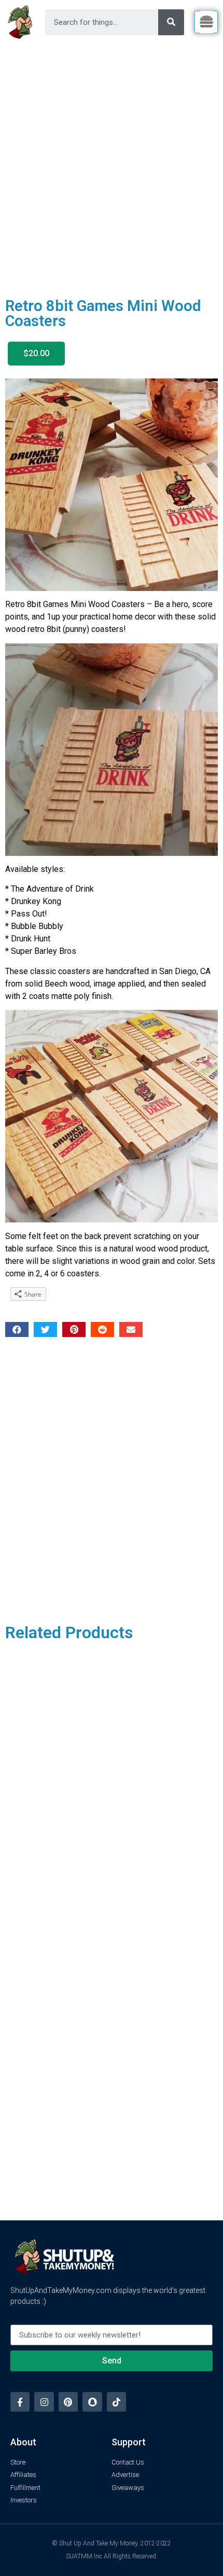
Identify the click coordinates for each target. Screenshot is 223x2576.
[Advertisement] (112, 161)
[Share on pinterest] (74, 1329)
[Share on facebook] (17, 1329)
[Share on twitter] (45, 1329)
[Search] (171, 22)
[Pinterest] (68, 2402)
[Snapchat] (92, 2402)
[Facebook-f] (20, 2402)
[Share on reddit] (102, 1329)
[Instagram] (44, 2402)
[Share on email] (131, 1329)
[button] (36, 354)
